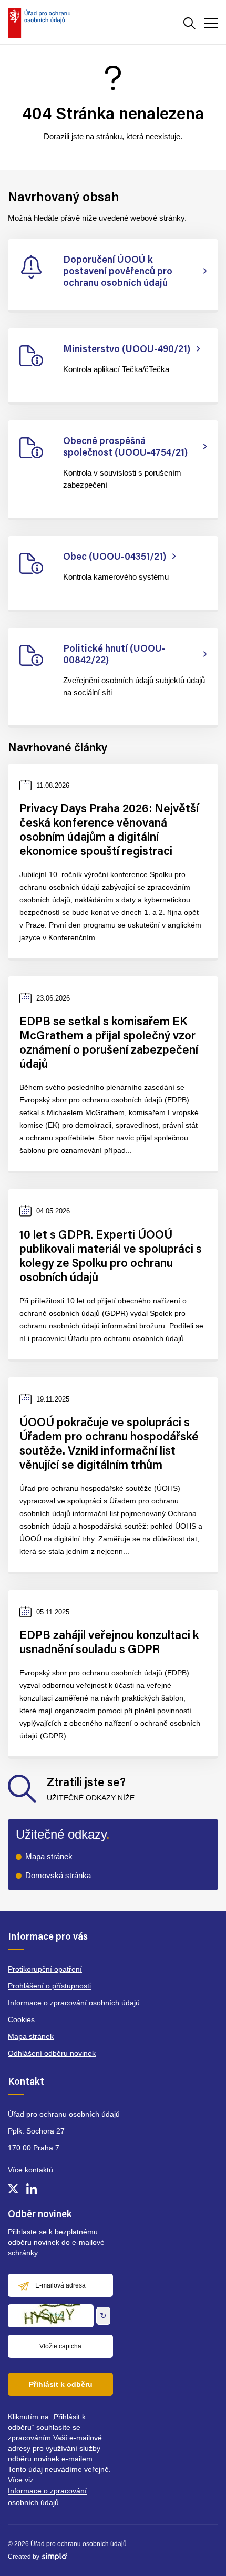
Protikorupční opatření (45, 1969)
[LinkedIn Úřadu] (32, 2189)
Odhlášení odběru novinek (52, 2053)
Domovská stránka (58, 1875)
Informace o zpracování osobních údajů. (47, 2497)
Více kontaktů (30, 2170)
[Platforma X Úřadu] (13, 2189)
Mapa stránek (49, 1856)
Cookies (21, 2019)
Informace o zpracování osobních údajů (74, 2003)
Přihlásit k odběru (61, 2384)
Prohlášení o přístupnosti (49, 1986)
